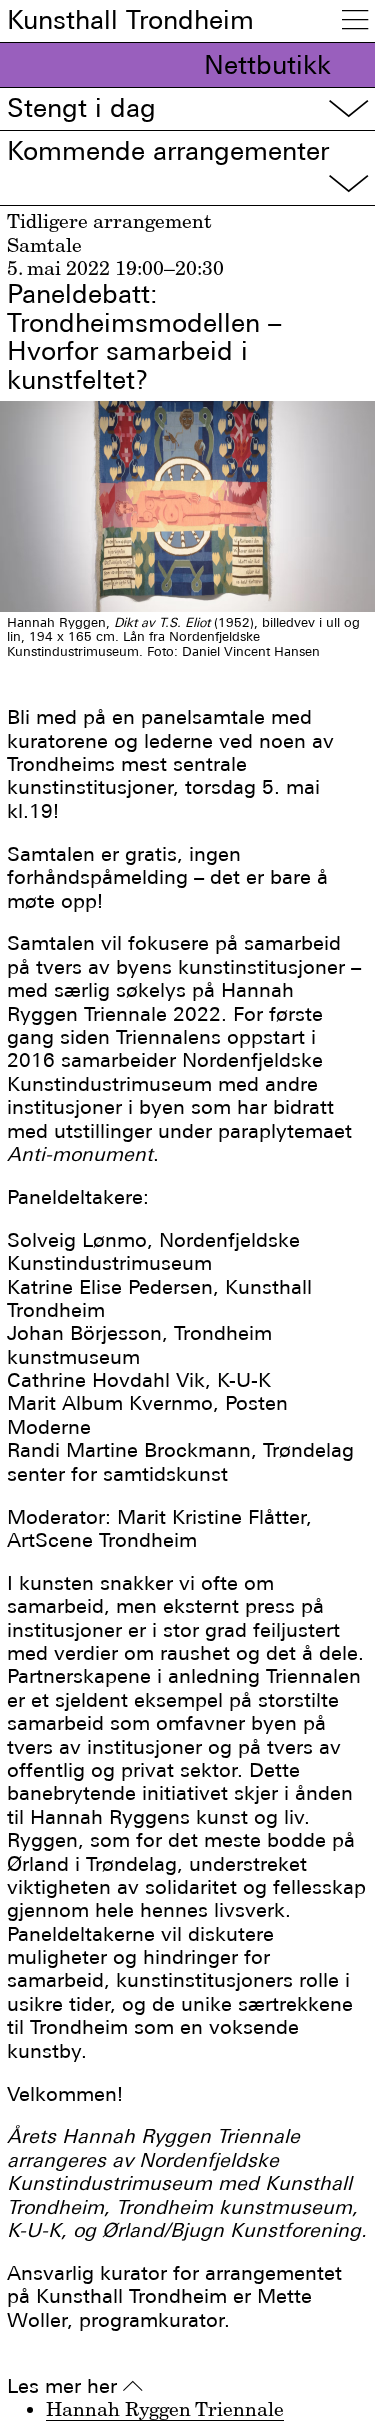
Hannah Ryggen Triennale (165, 2409)
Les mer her (75, 2386)
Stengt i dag (187, 108)
